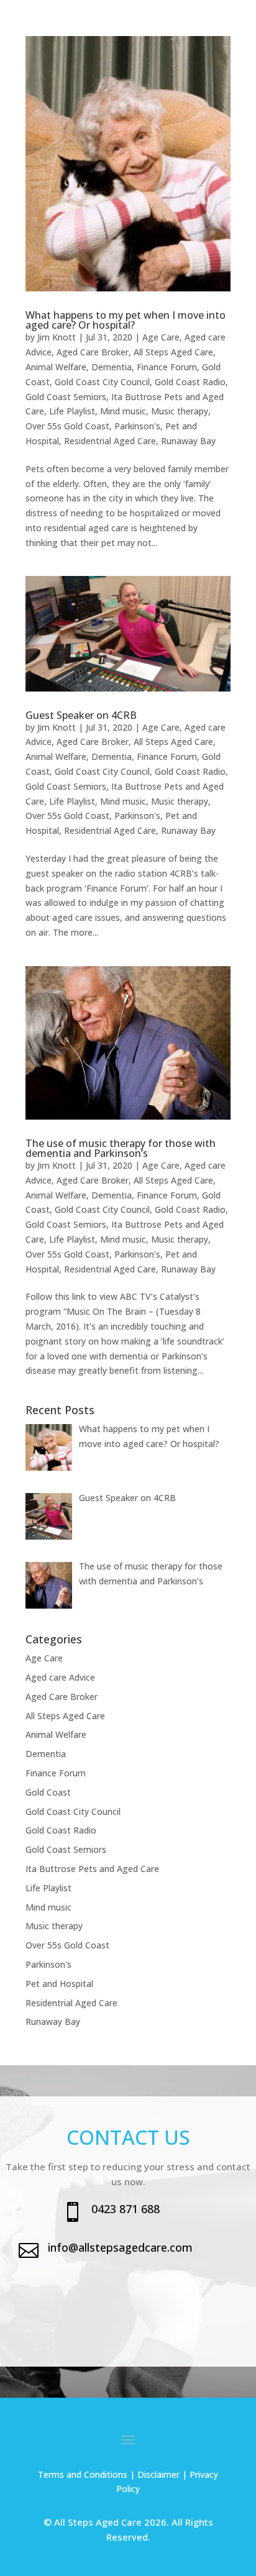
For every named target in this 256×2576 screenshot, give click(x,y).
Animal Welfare (56, 367)
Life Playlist (72, 411)
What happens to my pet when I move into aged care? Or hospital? (126, 320)
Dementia (112, 367)
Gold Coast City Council (102, 382)
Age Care (161, 337)
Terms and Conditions (83, 2474)
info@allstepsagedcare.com (120, 2247)
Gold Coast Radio (190, 382)
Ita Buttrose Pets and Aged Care (92, 1869)
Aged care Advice (60, 1677)
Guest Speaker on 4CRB (81, 715)
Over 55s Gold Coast (67, 426)
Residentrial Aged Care (110, 441)
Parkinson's (137, 426)
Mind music (123, 411)
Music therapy (180, 411)
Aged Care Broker (93, 352)
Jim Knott (57, 337)
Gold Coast (48, 1792)
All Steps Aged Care (173, 352)
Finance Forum (167, 367)
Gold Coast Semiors (66, 397)
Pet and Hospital (59, 1984)
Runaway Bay (188, 441)
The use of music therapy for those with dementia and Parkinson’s (121, 1148)
